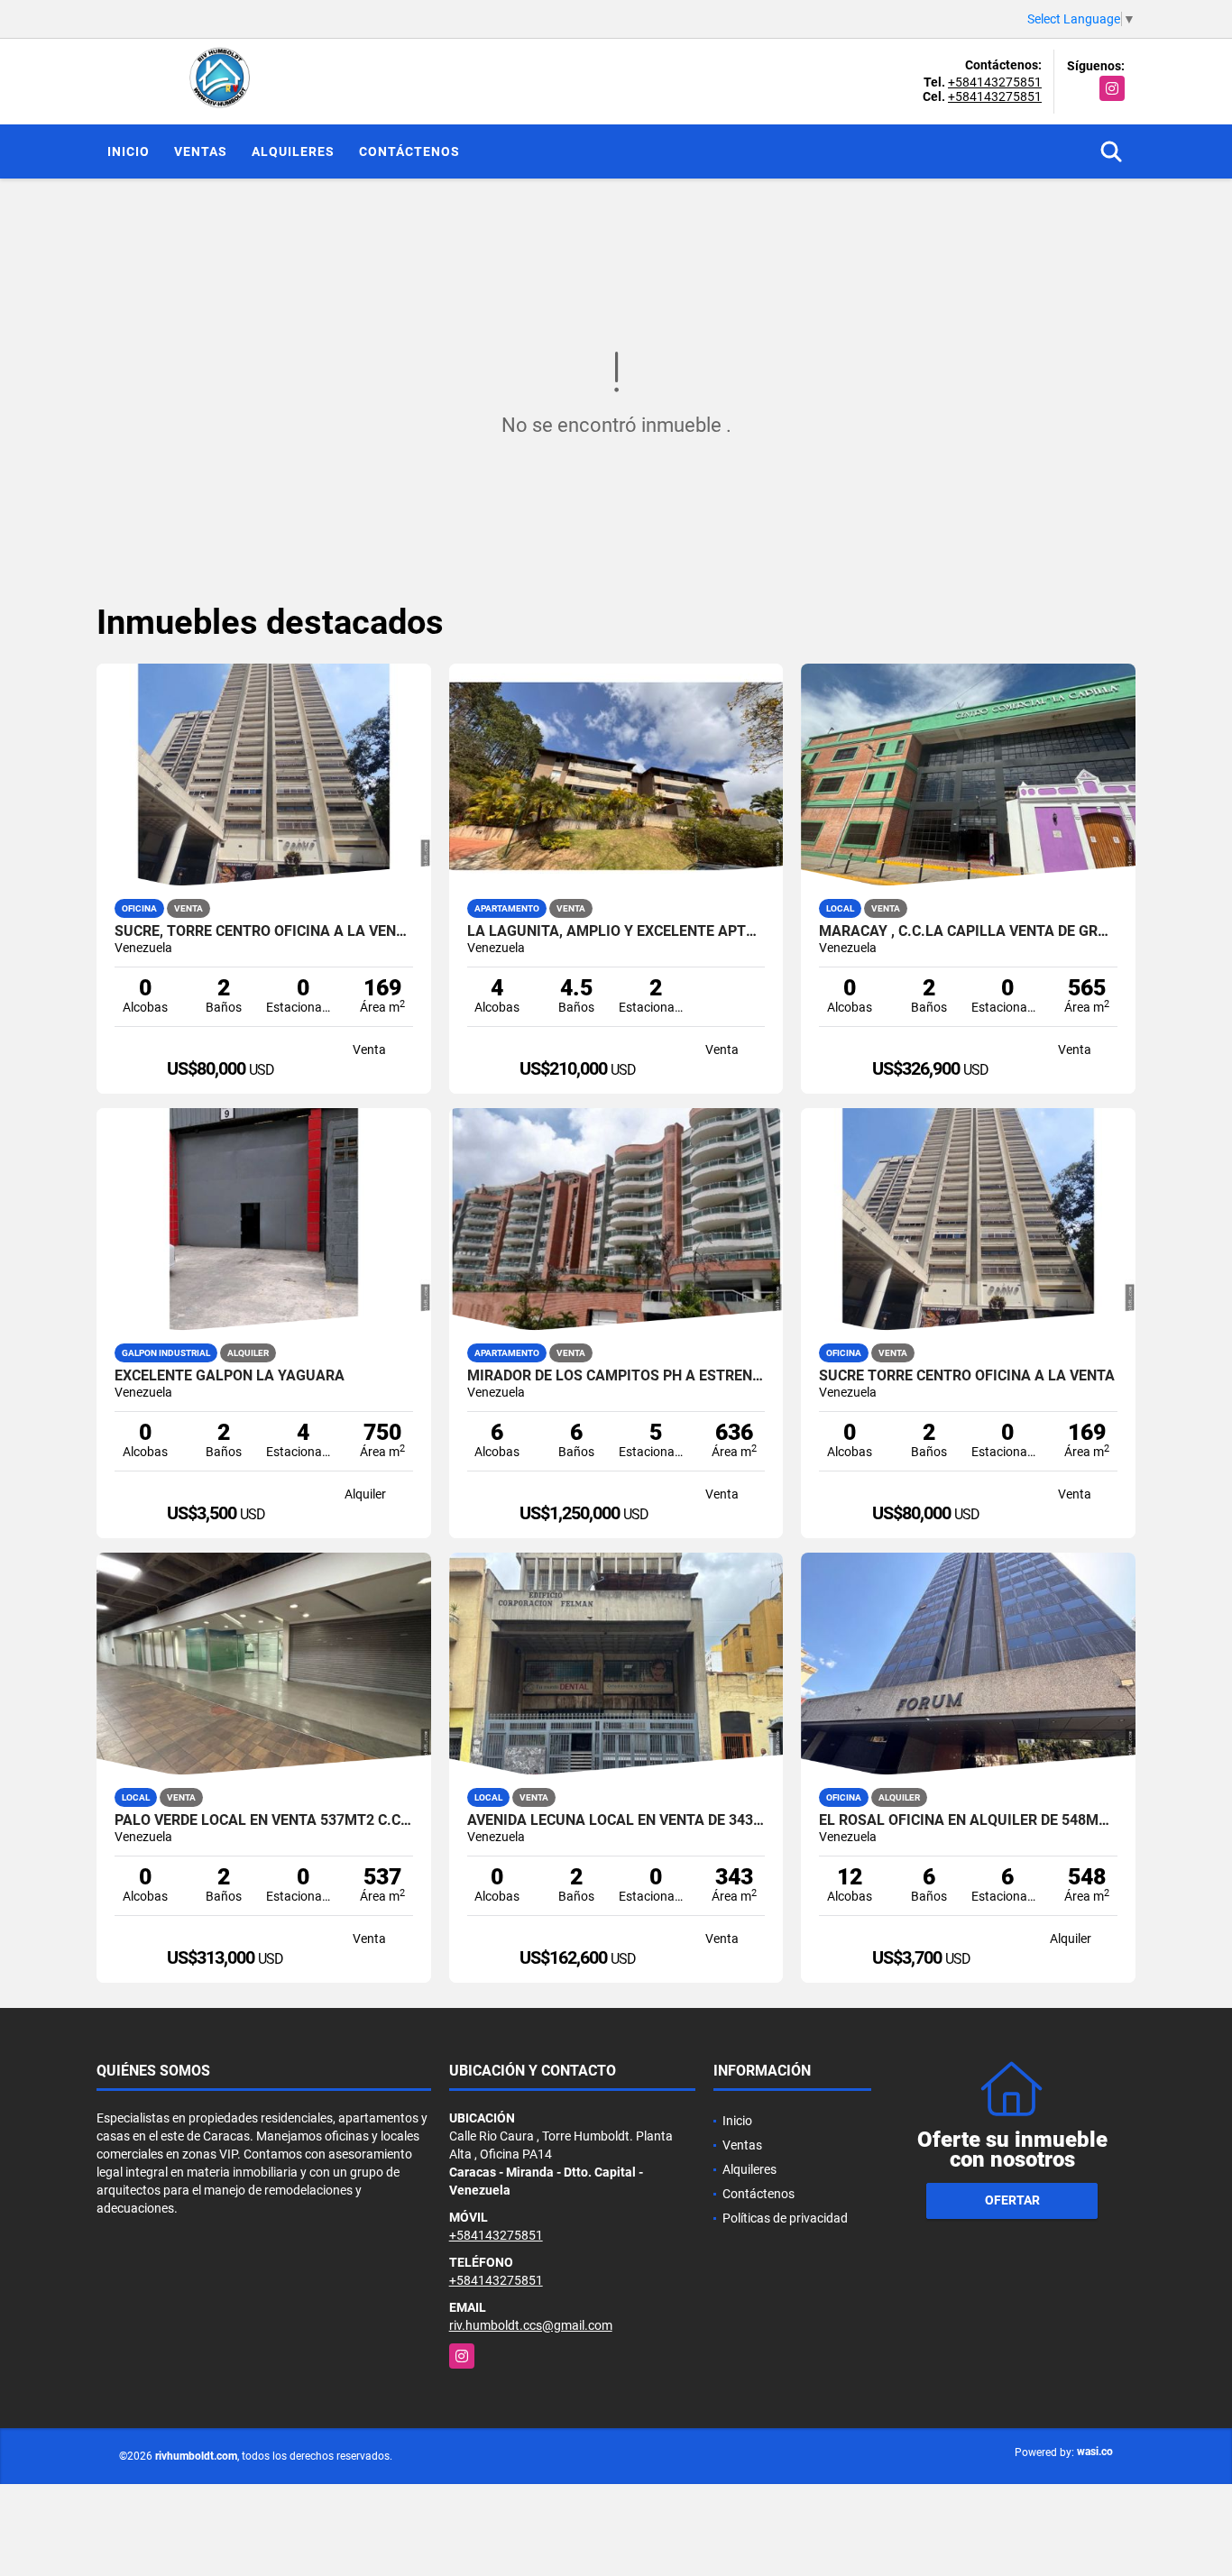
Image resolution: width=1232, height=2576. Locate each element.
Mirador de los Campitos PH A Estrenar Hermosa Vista (616, 1376)
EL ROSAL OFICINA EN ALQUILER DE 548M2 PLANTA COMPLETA (968, 1820)
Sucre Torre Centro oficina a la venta (967, 1376)
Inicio (129, 151)
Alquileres (293, 151)
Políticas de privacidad (785, 2218)
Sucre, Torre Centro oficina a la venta (264, 931)
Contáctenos (409, 151)
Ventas (201, 151)
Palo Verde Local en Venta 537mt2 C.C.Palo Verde (264, 1820)
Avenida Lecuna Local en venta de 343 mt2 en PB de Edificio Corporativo (616, 1820)
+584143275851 (995, 82)
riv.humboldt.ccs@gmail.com (531, 2325)
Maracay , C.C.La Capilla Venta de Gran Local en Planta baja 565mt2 (968, 931)
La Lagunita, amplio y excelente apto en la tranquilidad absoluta (616, 931)
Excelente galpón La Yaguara (230, 1376)
